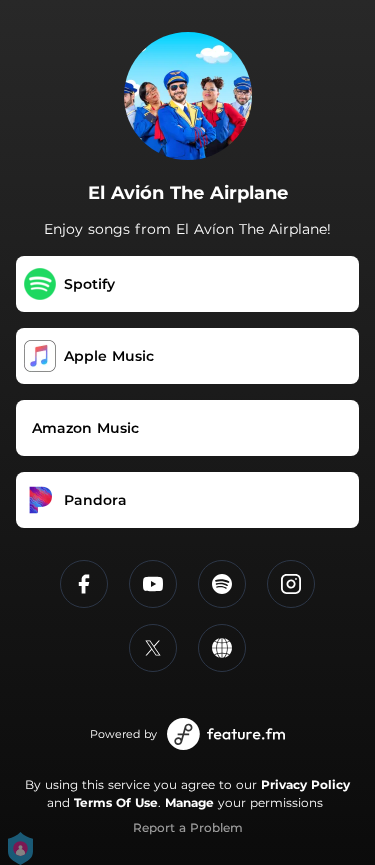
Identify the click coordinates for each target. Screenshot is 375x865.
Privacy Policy (305, 784)
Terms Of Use (116, 802)
